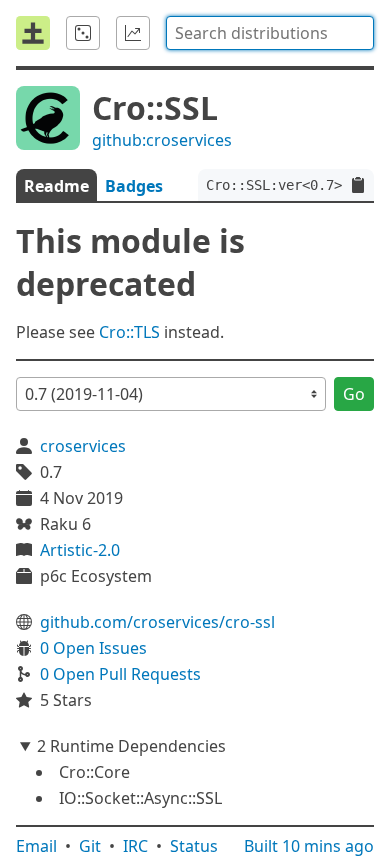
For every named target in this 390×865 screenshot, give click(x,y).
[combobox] (270, 33)
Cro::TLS (129, 332)
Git (90, 846)
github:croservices (162, 140)
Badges (134, 186)
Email (36, 846)
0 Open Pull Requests (120, 674)
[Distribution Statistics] (133, 33)
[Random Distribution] (83, 33)
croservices (83, 446)
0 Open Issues (93, 648)
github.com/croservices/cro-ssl (157, 622)
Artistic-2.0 (80, 550)
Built (309, 846)
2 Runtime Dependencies (131, 746)
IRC (135, 846)
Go (354, 394)
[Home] (33, 33)
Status (194, 846)
